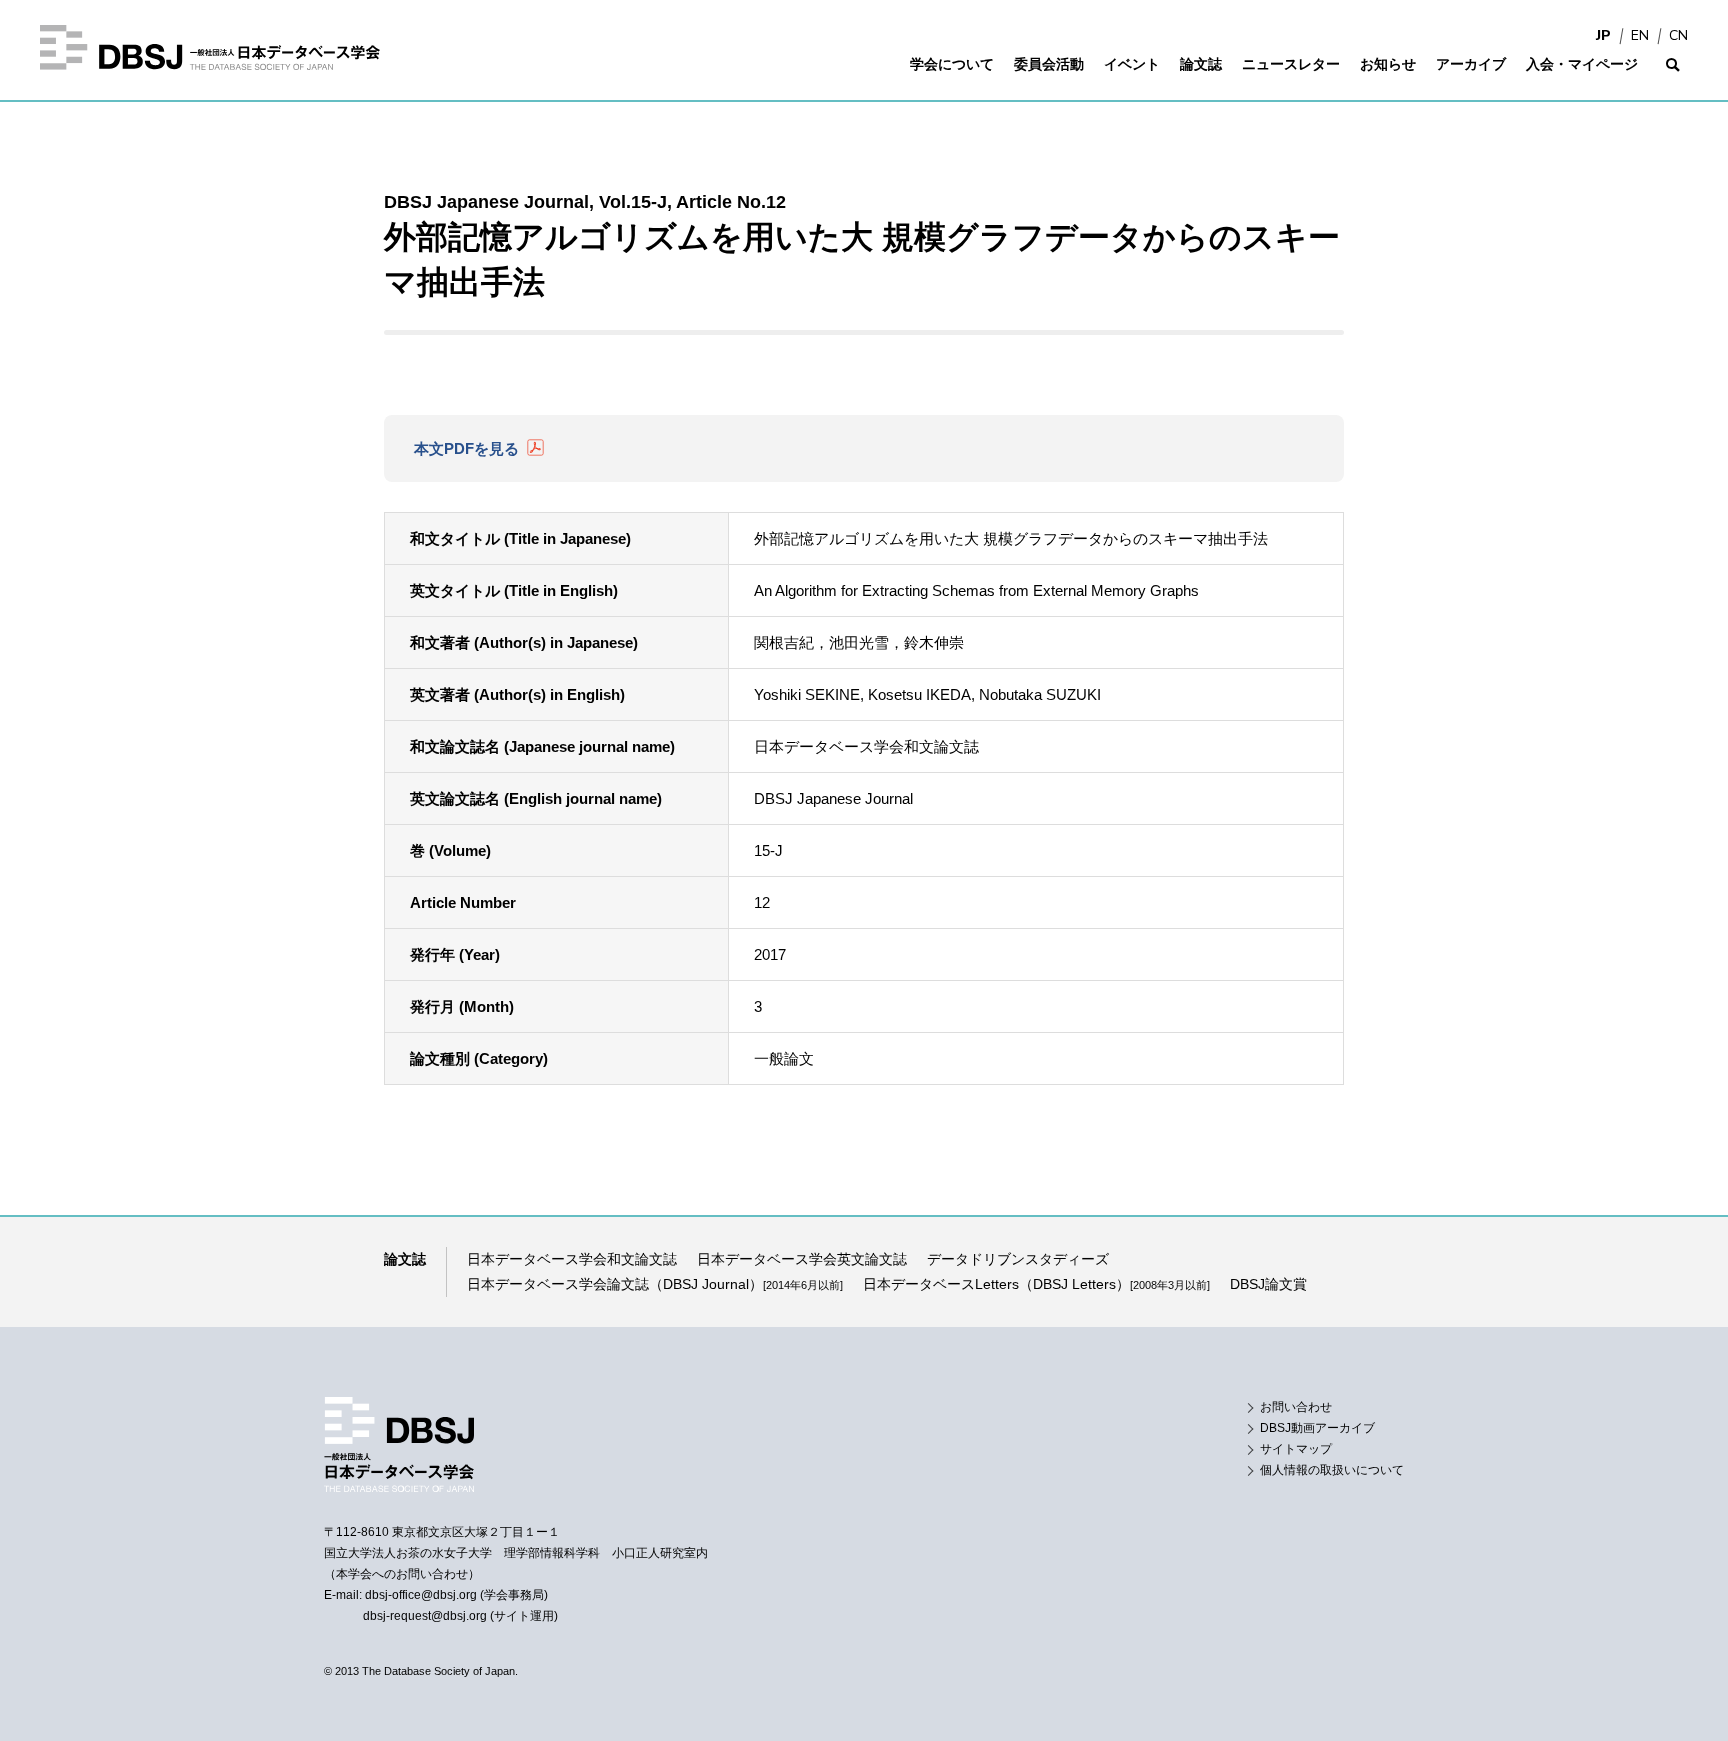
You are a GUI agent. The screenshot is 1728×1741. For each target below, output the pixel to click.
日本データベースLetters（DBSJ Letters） (1036, 1284)
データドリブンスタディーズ (1018, 1259)
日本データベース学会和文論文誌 (572, 1259)
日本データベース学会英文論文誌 (802, 1259)
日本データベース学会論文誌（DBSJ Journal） (655, 1284)
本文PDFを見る (466, 448)
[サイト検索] (1673, 77)
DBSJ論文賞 (1268, 1284)
